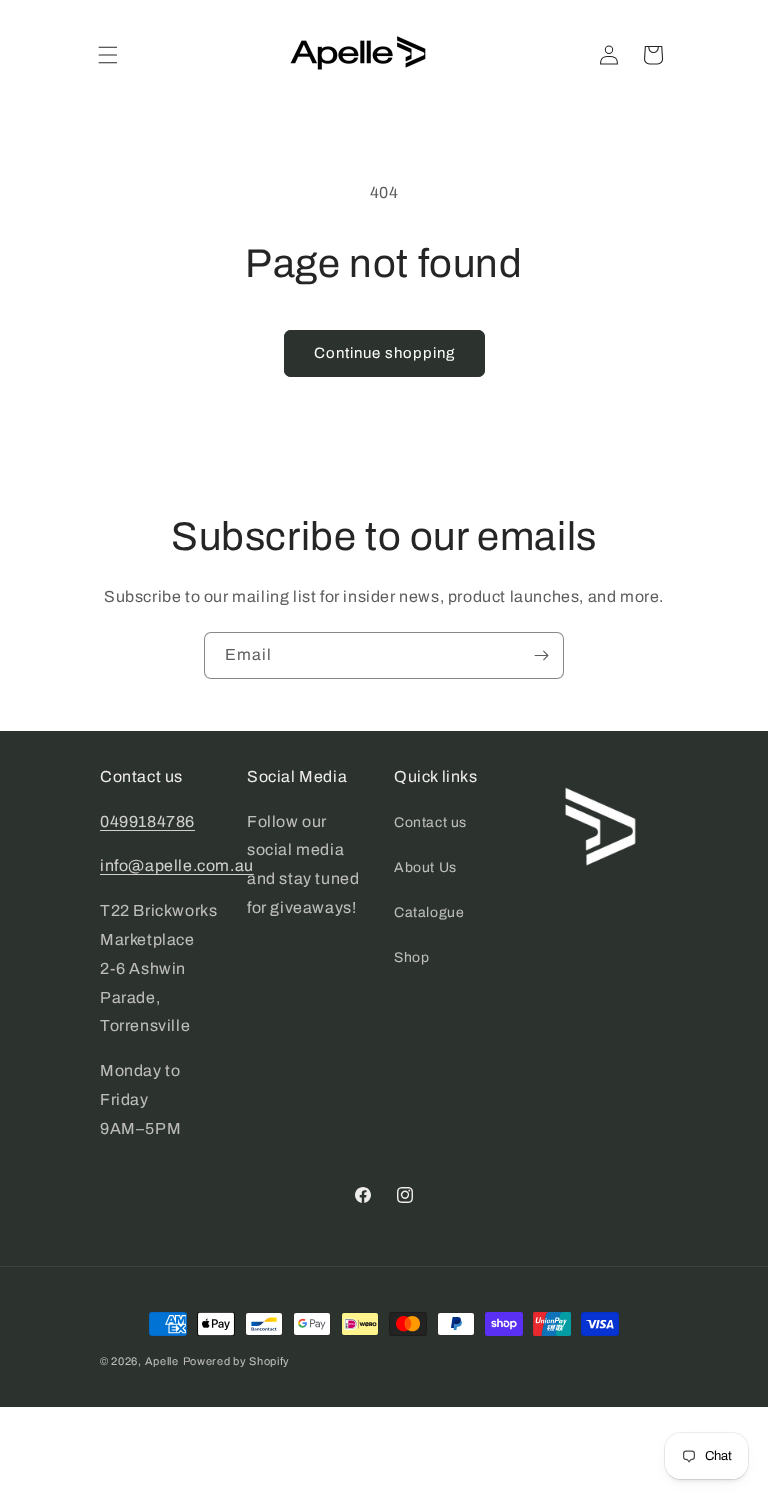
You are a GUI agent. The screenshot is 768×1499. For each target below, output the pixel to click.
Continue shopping (384, 353)
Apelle (162, 1361)
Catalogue (429, 912)
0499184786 (147, 821)
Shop (411, 957)
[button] (108, 55)
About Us (425, 867)
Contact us (430, 822)
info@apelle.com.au (177, 865)
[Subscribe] (541, 655)
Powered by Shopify (237, 1361)
